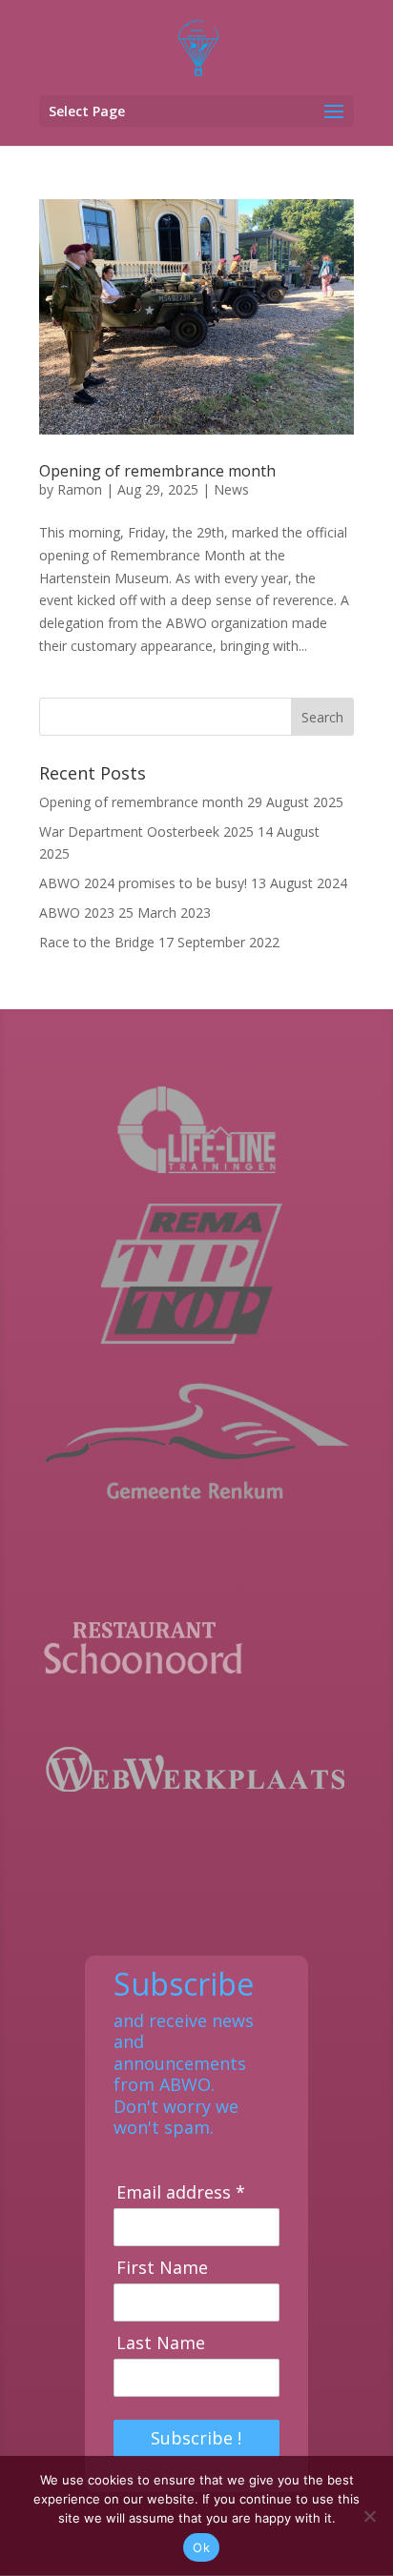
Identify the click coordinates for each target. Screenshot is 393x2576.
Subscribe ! (196, 2438)
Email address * (181, 2192)
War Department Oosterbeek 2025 (146, 832)
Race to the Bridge (97, 942)
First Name (162, 2268)
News (231, 489)
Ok (201, 2547)
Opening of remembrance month (157, 471)
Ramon (80, 489)
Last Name (161, 2343)
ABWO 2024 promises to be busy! (143, 883)
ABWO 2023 (77, 913)
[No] (369, 2516)
